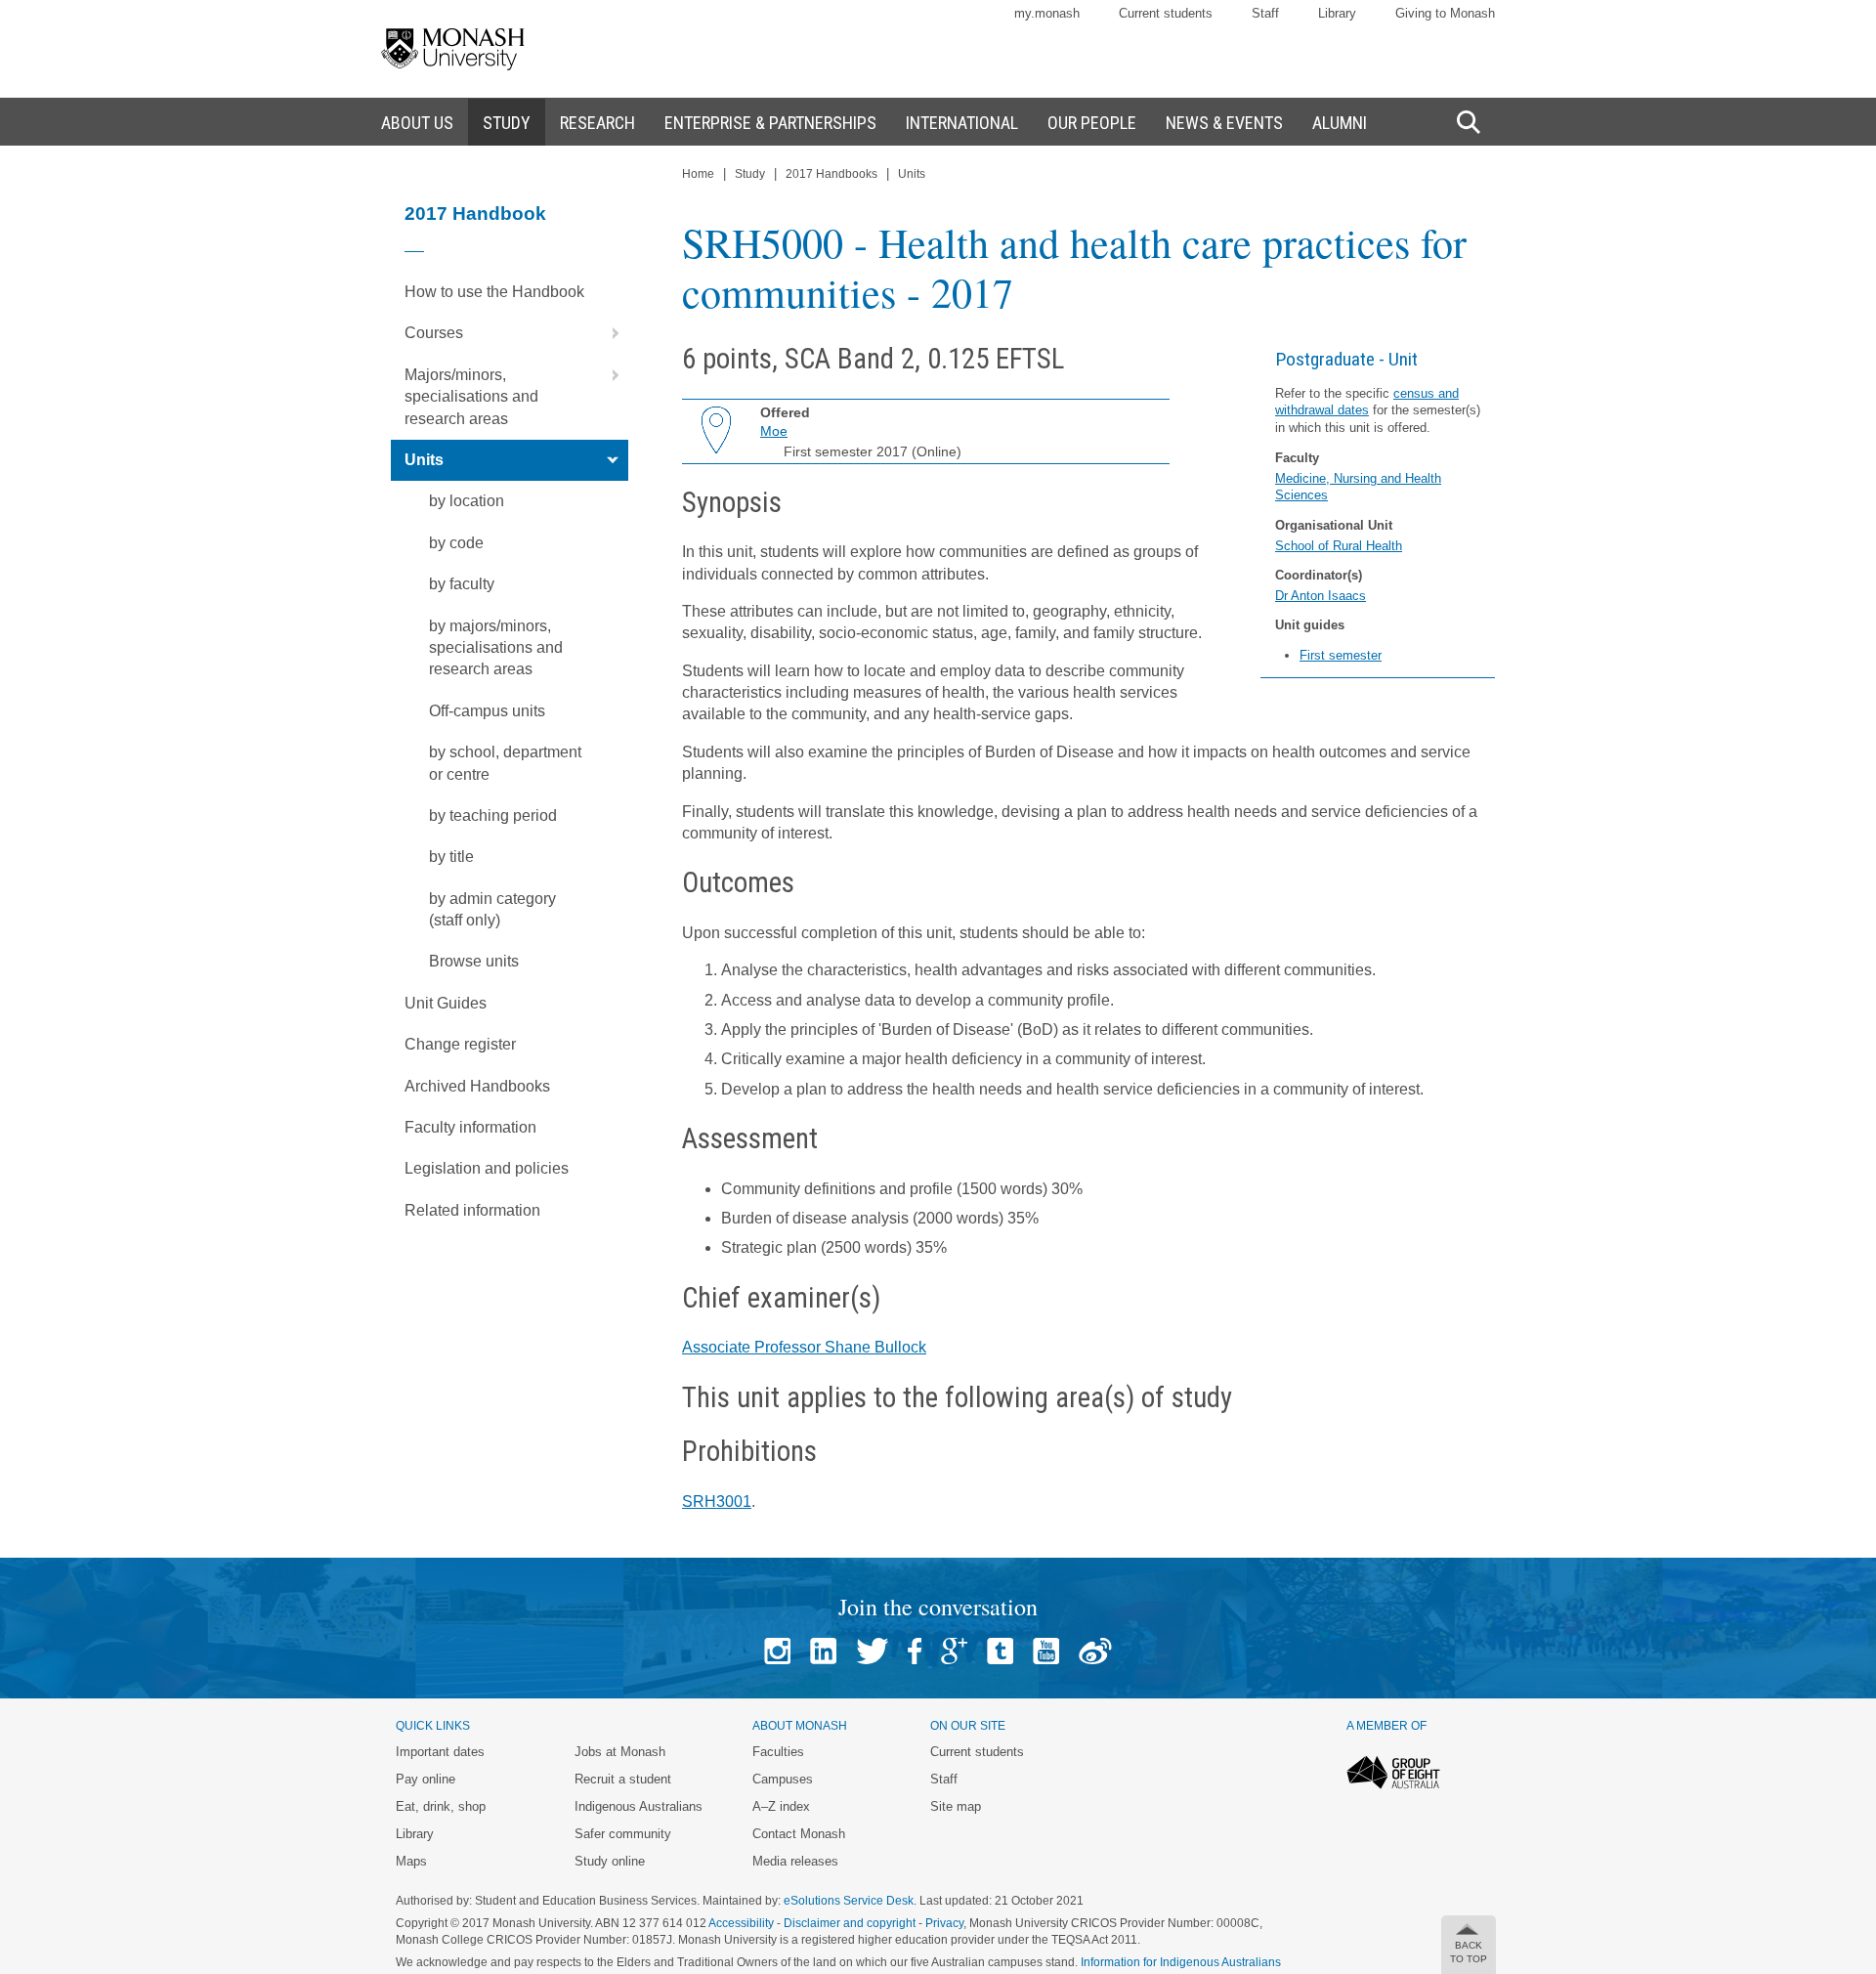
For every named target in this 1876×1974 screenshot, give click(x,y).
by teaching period (493, 815)
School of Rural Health (1339, 546)
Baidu (1095, 1651)
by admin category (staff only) (492, 909)
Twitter (872, 1651)
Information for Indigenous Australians (1181, 1962)
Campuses (783, 1779)
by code (456, 543)
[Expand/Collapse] (608, 333)
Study (750, 174)
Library (1337, 13)
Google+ (954, 1651)
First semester (1341, 655)
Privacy (944, 1923)
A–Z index (781, 1806)
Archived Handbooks (477, 1086)
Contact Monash (799, 1834)
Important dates (440, 1752)
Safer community (623, 1834)
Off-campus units (487, 711)
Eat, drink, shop (441, 1806)
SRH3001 (717, 1502)
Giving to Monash (1445, 13)
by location (467, 501)
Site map (956, 1806)
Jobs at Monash (620, 1752)
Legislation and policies (487, 1168)
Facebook (915, 1651)
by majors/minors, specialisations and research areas (496, 648)
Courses (434, 333)
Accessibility (741, 1923)
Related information (472, 1210)
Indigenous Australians (639, 1806)
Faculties (778, 1752)
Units (424, 460)
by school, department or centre (505, 763)
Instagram (777, 1651)
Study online (610, 1861)
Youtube (1046, 1651)
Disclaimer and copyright (850, 1923)
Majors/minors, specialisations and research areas (471, 397)
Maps (411, 1861)
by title (451, 857)
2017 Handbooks (831, 174)
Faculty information (470, 1127)
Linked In (823, 1651)
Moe (774, 431)
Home (698, 174)
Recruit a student (623, 1779)
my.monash (1047, 13)
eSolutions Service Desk (849, 1901)
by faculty (462, 584)
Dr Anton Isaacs (1321, 596)
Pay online (426, 1779)
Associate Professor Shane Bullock (804, 1347)
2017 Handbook (475, 214)
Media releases (795, 1861)
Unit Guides (446, 1003)
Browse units (474, 961)
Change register (460, 1044)
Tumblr (1000, 1651)
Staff (1265, 13)
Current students (1166, 13)
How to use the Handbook (494, 292)
